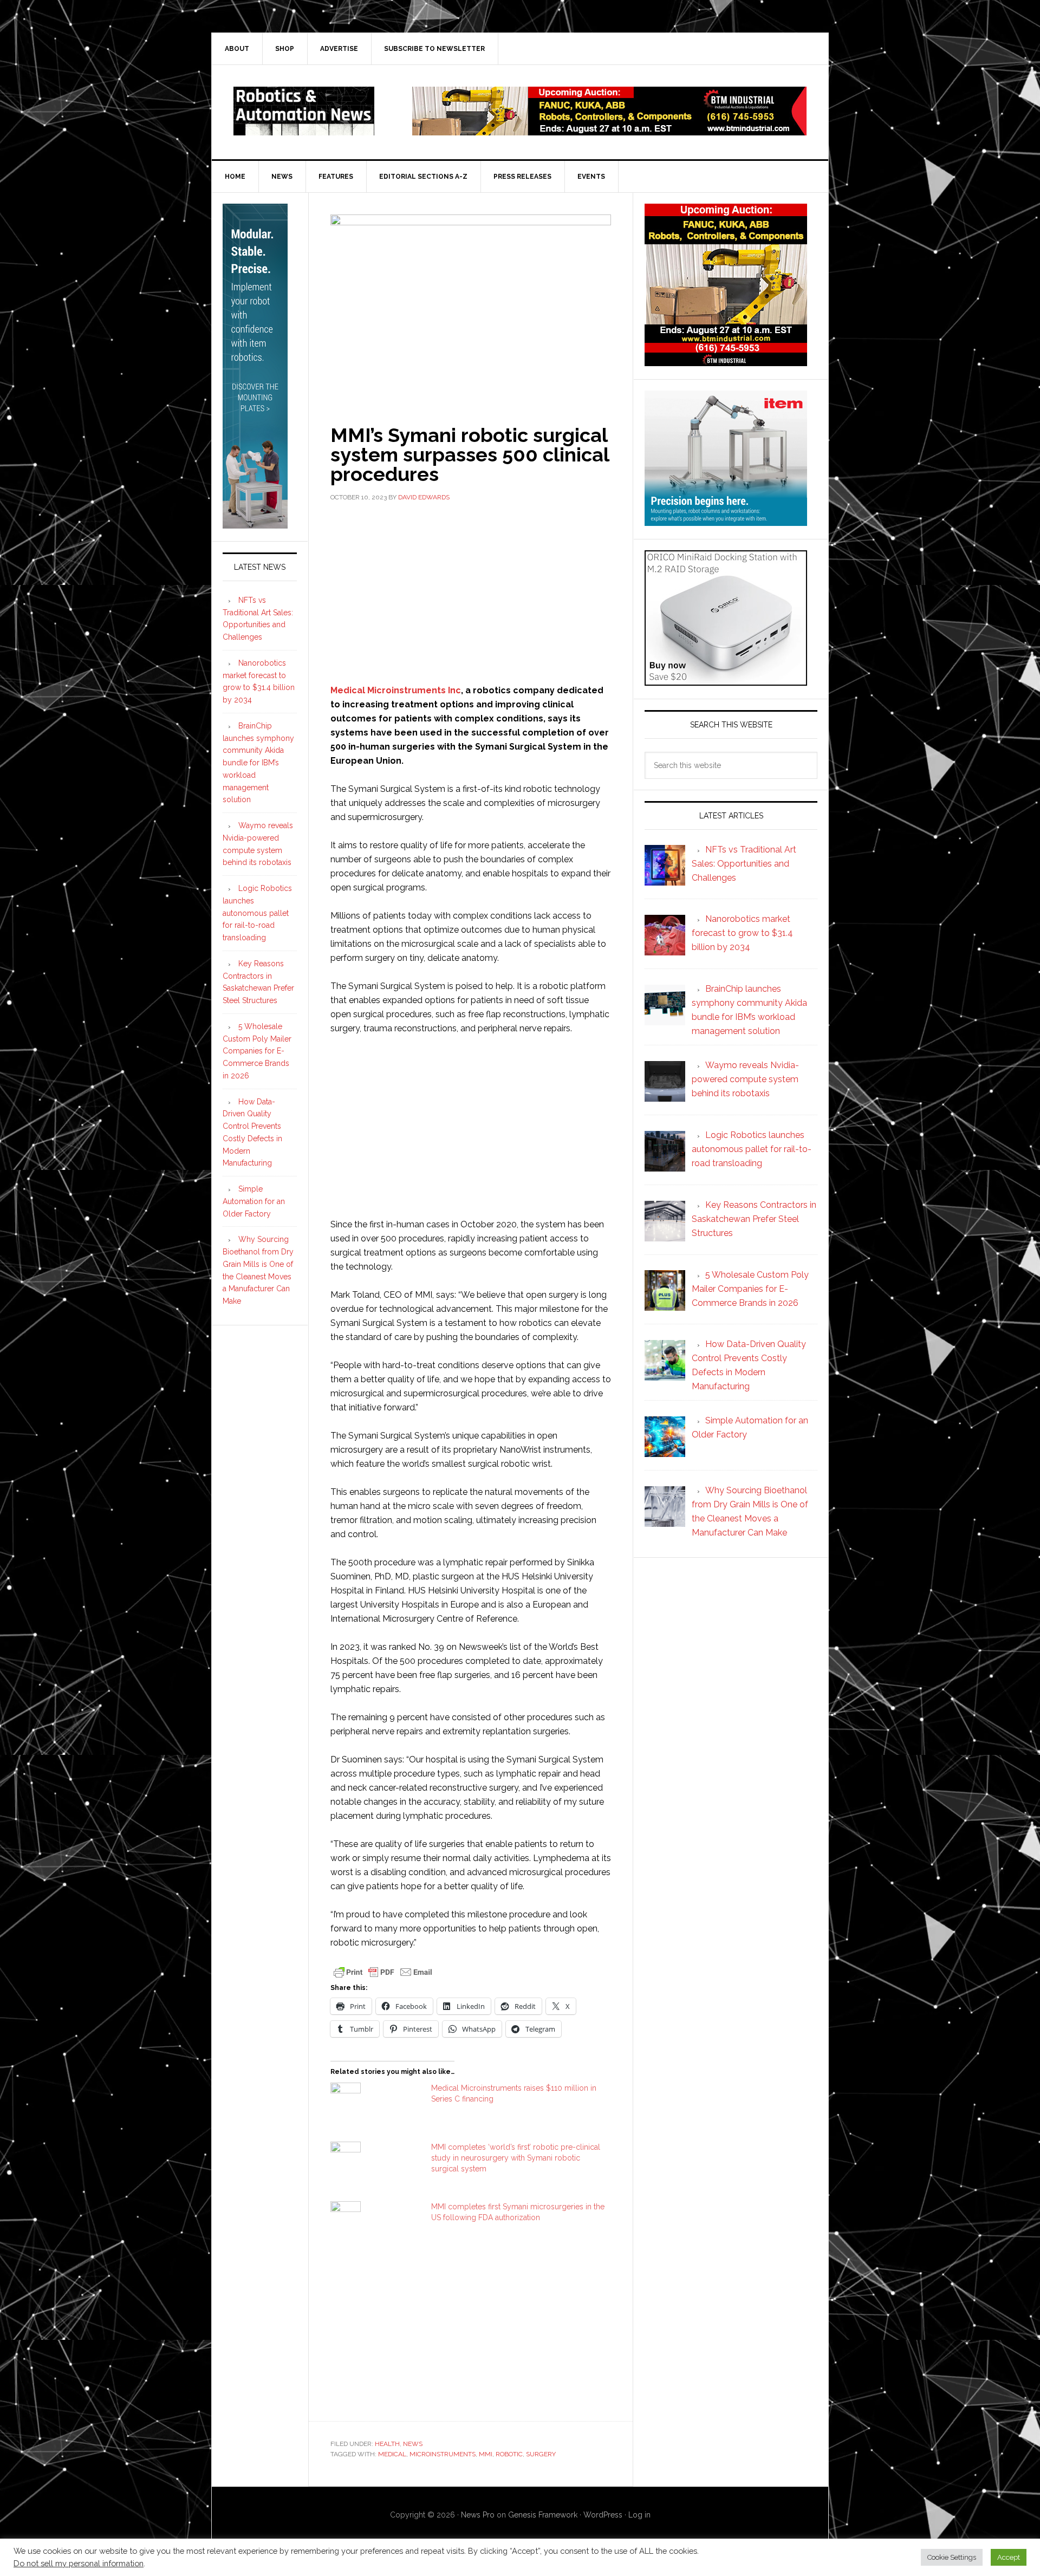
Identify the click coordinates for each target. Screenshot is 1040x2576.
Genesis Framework (543, 2515)
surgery (541, 2454)
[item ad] (726, 521)
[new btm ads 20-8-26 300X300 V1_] (726, 361)
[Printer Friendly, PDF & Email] (383, 1972)
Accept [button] (1009, 2557)
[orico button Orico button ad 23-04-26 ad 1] (726, 681)
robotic (509, 2454)
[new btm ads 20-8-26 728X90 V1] (609, 130)
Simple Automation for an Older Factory (254, 1201)
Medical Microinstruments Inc (396, 690)
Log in (639, 2515)
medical (392, 2454)
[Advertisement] (471, 591)
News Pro (478, 2515)
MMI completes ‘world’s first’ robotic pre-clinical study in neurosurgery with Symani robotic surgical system (516, 2158)
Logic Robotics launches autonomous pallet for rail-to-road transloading (257, 913)
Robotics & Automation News (304, 111)
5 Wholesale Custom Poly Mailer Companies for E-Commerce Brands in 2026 (257, 1051)
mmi (486, 2454)
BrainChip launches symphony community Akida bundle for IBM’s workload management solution (258, 763)
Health (387, 2444)
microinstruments (443, 2454)
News (413, 2444)
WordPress (603, 2515)
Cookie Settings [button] (952, 2557)
